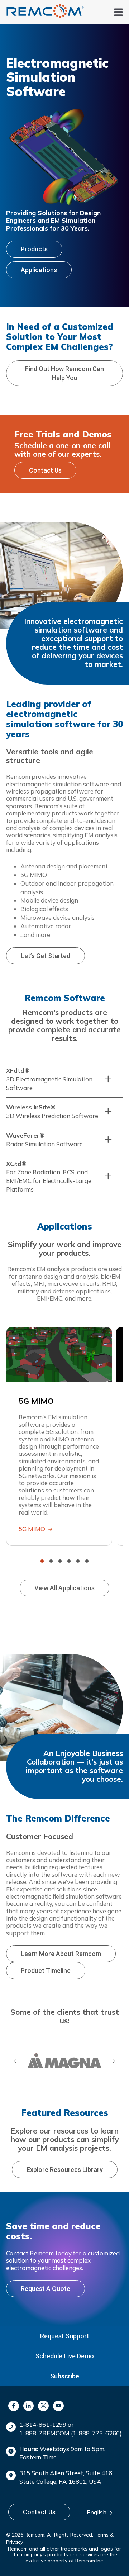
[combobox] (102, 2513)
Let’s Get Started (46, 956)
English (97, 2512)
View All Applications (64, 1588)
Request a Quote (46, 2289)
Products (34, 249)
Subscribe (65, 2376)
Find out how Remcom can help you (64, 373)
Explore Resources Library (65, 2170)
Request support (65, 2336)
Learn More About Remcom (61, 1954)
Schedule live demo (65, 2356)
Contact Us (45, 470)
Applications (39, 270)
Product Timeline (46, 1971)
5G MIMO (33, 1529)
